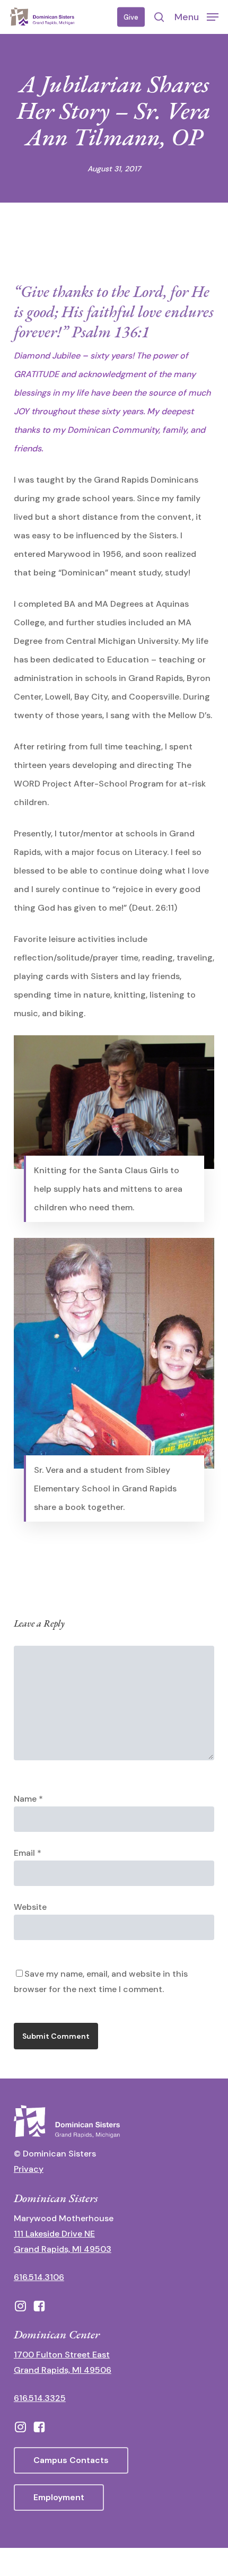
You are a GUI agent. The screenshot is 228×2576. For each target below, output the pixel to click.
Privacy (29, 2169)
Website (30, 1907)
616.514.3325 (40, 2398)
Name (28, 1799)
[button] (196, 16)
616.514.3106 (39, 2277)
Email (28, 1853)
